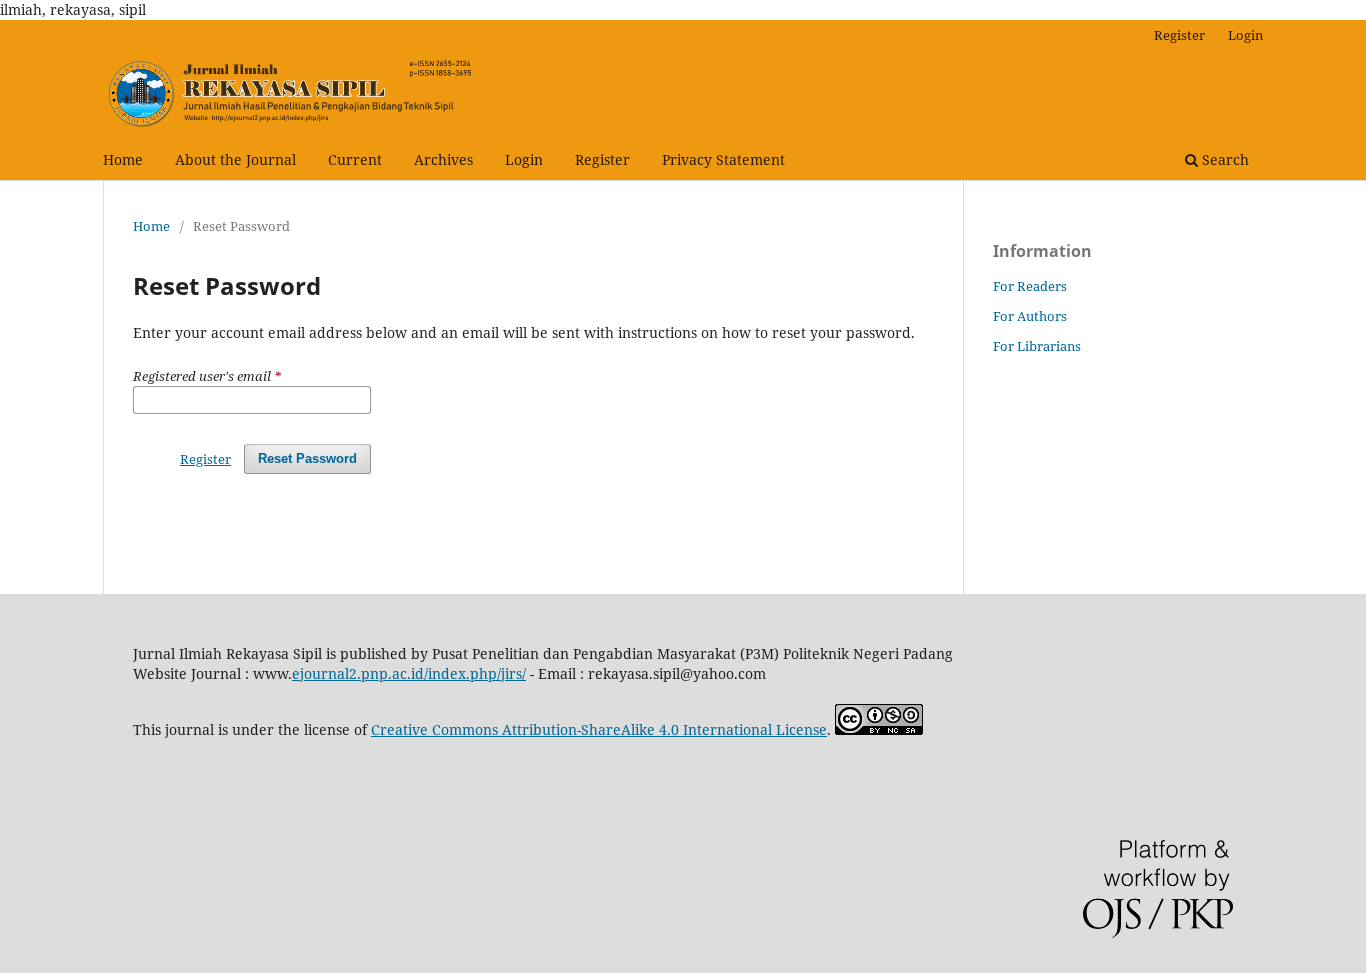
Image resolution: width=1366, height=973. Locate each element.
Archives (443, 159)
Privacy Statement (723, 159)
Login (524, 159)
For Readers (1030, 286)
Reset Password (307, 458)
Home (123, 159)
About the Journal (235, 159)
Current (355, 159)
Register (602, 159)
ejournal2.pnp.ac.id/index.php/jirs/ (409, 673)
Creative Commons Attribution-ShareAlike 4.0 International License (599, 729)
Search (1223, 159)
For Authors (1030, 316)
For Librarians (1037, 346)
